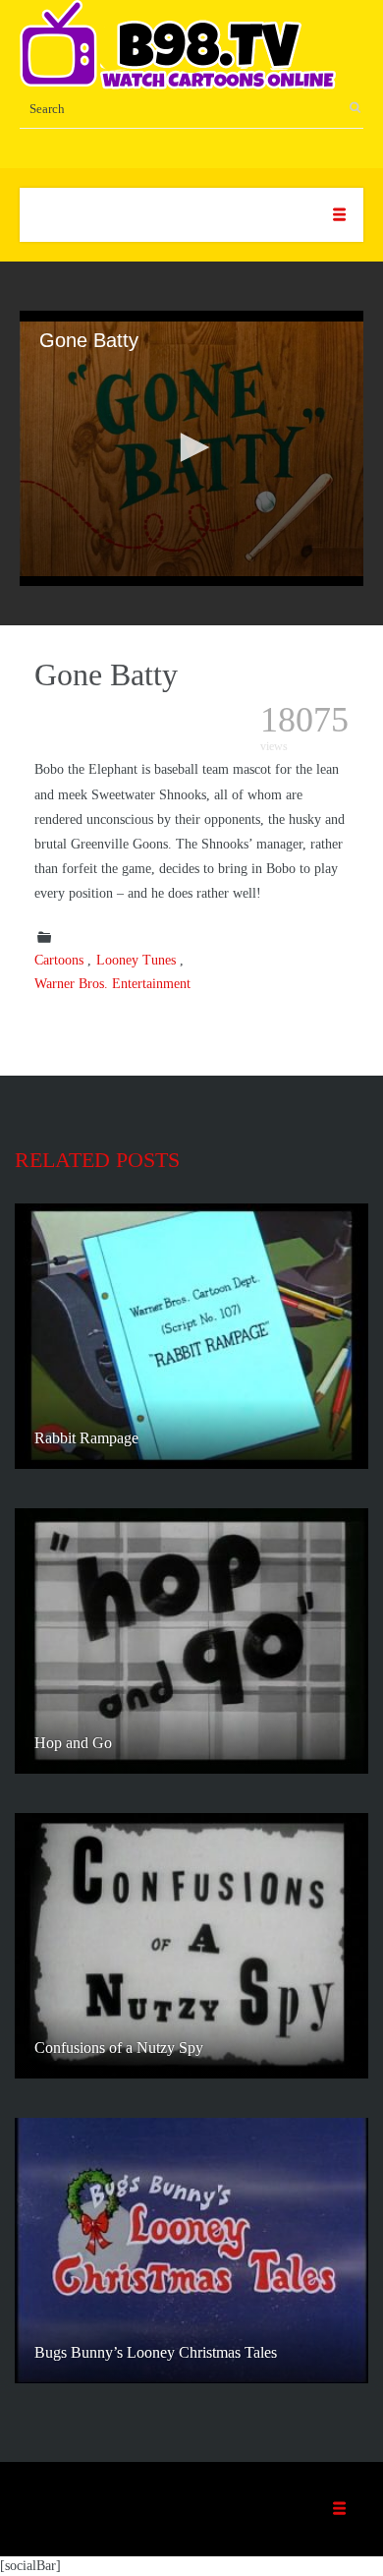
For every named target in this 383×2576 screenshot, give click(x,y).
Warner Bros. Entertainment (112, 984)
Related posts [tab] (97, 1160)
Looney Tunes (136, 960)
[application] (191, 448)
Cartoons (59, 960)
